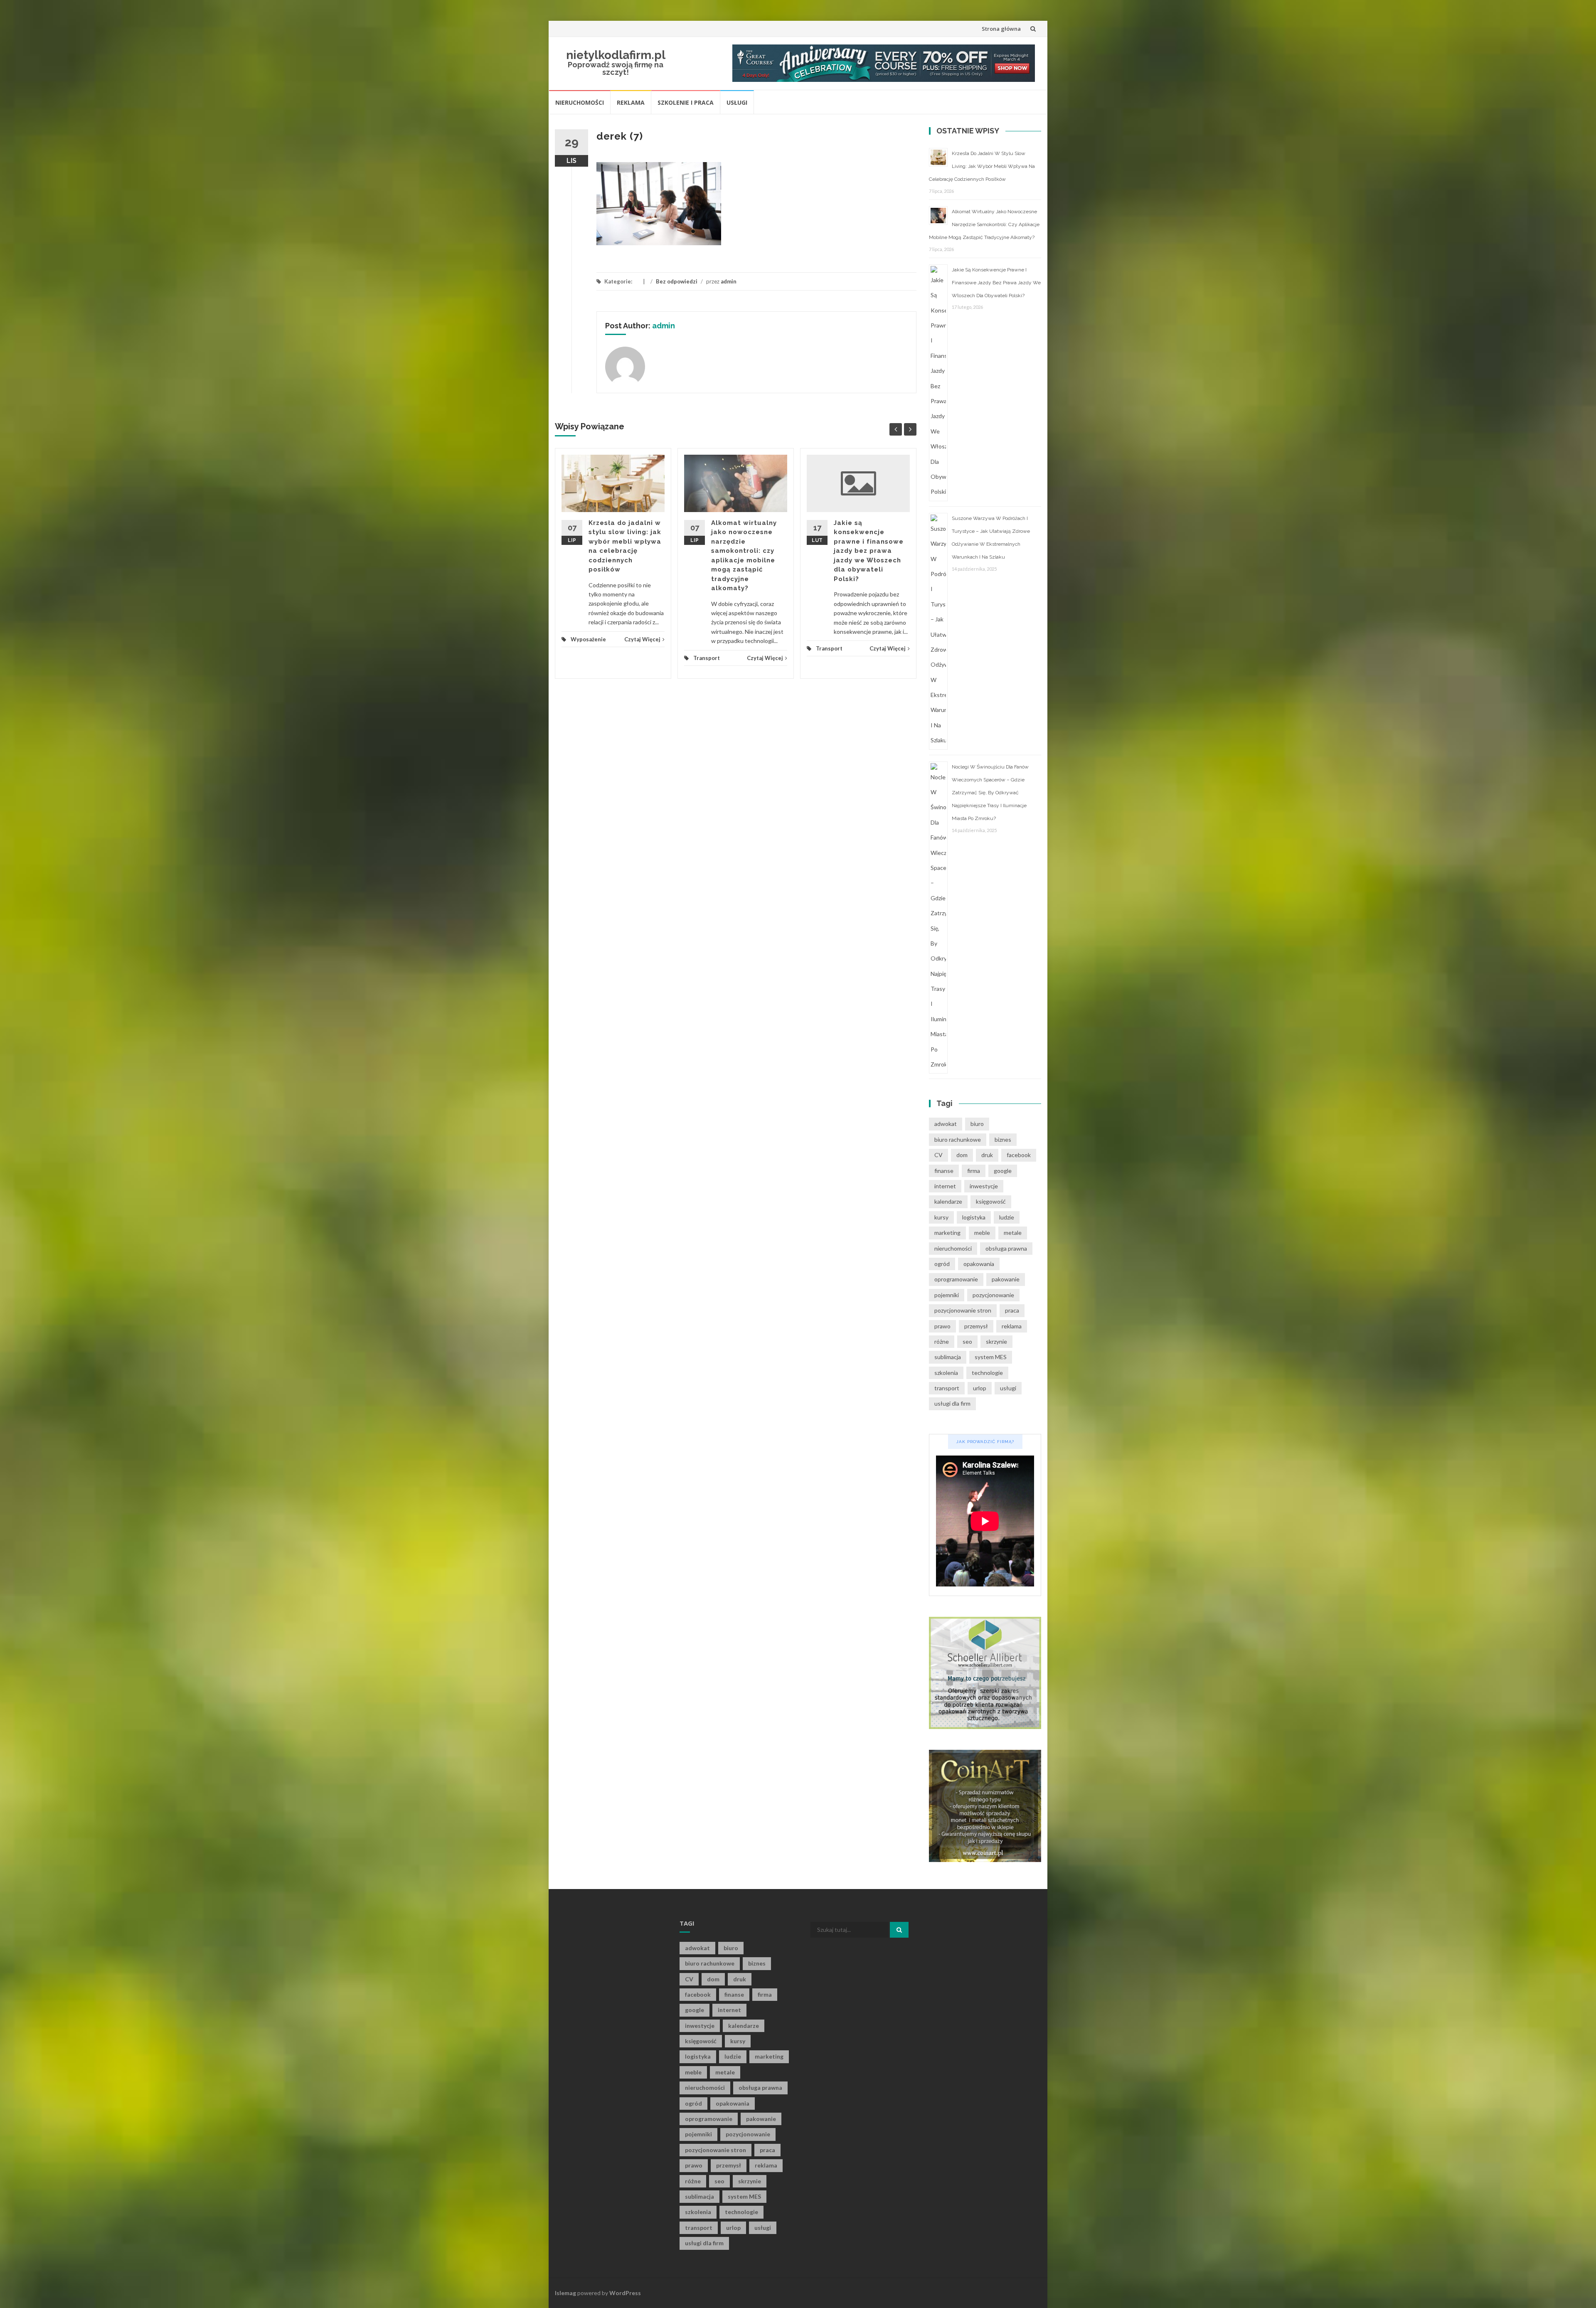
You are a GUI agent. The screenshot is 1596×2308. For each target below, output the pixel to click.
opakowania (979, 1264)
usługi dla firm (952, 1403)
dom (962, 1155)
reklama (1012, 1326)
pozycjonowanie (993, 1295)
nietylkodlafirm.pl (616, 55)
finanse (944, 1171)
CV (938, 1155)
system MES (991, 1357)
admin (729, 281)
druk (987, 1155)
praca (1012, 1310)
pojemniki (947, 1295)
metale (1013, 1233)
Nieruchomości (580, 102)
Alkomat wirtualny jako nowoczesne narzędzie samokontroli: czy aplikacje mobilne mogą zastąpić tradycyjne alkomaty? (984, 224)
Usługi (737, 102)
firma (974, 1171)
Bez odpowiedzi (677, 281)
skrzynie (996, 1341)
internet (945, 1186)
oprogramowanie (956, 1279)
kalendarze (948, 1201)
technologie (987, 1373)
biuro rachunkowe (958, 1139)
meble (982, 1233)
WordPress (625, 2293)
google (1003, 1171)
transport (947, 1388)
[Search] (899, 1930)
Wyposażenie (588, 639)
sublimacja (948, 1357)
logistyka (974, 1217)
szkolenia (946, 1373)
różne (942, 1341)
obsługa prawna (1006, 1248)
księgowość (991, 1201)
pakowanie (1006, 1279)
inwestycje (984, 1186)
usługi (1008, 1388)
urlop (980, 1388)
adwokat (946, 1124)
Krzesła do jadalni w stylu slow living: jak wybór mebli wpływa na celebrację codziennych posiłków (982, 166)
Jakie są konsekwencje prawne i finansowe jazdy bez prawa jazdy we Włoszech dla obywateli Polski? (869, 551)
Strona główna (1001, 29)
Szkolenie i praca (686, 102)
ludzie (1007, 1217)
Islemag (565, 2293)
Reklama (631, 102)
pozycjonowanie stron (963, 1310)
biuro (977, 1124)
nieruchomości (953, 1248)
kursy (941, 1217)
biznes (1003, 1139)
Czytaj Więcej (642, 639)
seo (967, 1341)
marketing (947, 1233)
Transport (707, 658)
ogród (942, 1264)
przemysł (976, 1326)
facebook (1019, 1155)
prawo (942, 1326)
